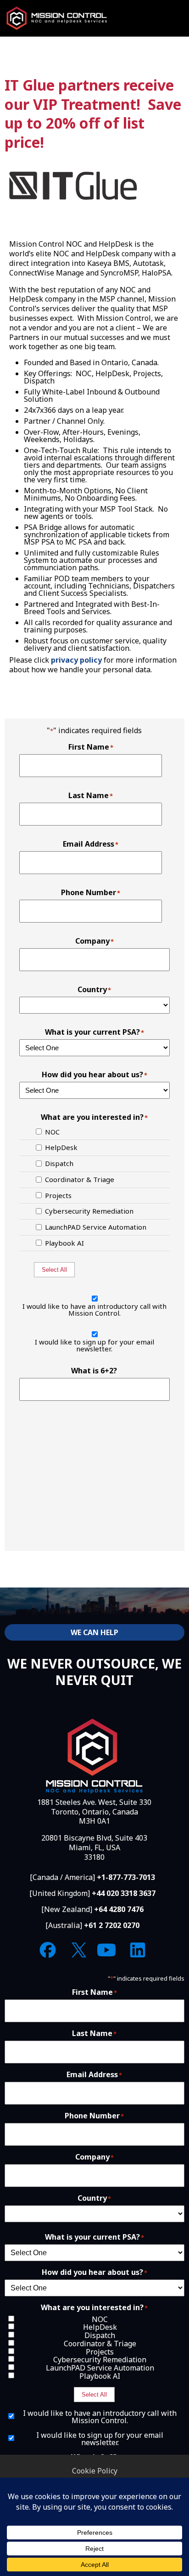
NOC (52, 1132)
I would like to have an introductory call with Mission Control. (94, 1310)
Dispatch (59, 1164)
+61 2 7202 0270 (112, 1925)
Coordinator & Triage (80, 1180)
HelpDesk (61, 1148)
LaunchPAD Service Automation (96, 1227)
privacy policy (76, 660)
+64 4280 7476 (119, 1909)
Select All (54, 1270)
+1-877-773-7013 (126, 1877)
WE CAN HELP (94, 1632)
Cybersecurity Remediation (89, 1211)
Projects (58, 1196)
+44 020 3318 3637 (124, 1893)
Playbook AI (64, 1243)
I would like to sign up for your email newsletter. (94, 1345)
